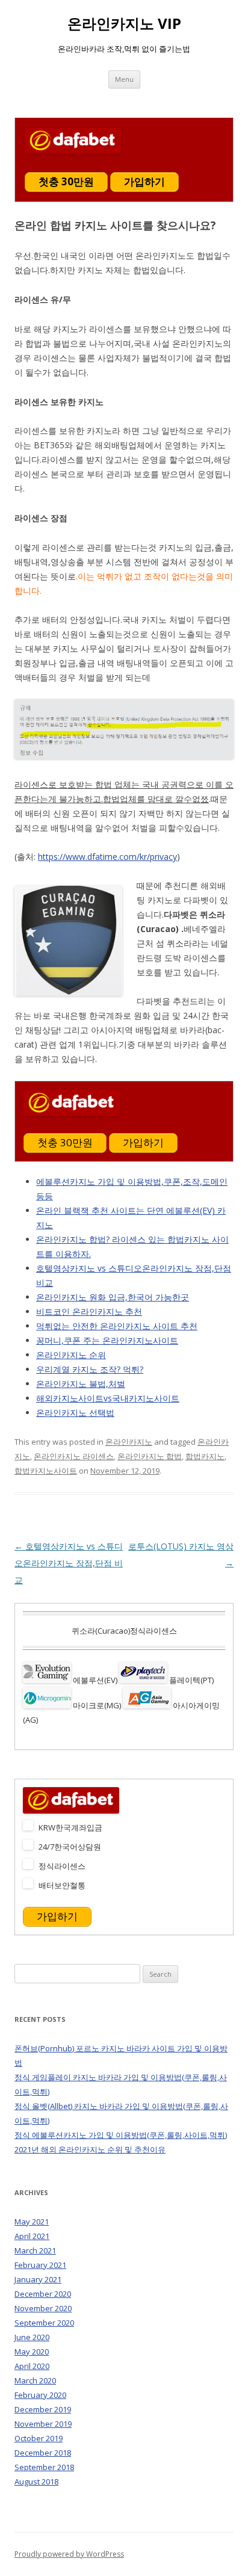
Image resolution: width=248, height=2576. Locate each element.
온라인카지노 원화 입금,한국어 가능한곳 (113, 1297)
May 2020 (32, 2352)
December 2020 (43, 2294)
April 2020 (32, 2366)
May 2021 (32, 2222)
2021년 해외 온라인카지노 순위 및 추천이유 (90, 2149)
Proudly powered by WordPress (69, 2554)
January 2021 (38, 2279)
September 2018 (44, 2467)
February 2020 (40, 2395)
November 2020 (43, 2308)
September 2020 (44, 2323)
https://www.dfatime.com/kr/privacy (107, 857)
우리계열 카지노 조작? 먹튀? (90, 1369)
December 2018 (43, 2453)
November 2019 (43, 2424)
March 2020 (35, 2380)
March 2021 (35, 2250)
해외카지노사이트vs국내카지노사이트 (108, 1398)
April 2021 (32, 2236)
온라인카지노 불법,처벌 (81, 1384)
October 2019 (39, 2438)
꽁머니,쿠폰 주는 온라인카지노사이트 (107, 1340)
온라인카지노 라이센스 (74, 1456)
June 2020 (32, 2337)
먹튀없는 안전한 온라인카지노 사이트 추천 (117, 1326)
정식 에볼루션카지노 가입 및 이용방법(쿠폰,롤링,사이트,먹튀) (121, 2135)
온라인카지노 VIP (124, 24)
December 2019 (43, 2409)
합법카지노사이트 (46, 1471)
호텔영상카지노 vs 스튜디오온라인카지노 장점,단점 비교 (69, 1563)
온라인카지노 (129, 1442)
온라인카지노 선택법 (75, 1413)
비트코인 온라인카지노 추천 (89, 1311)
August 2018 (36, 2482)
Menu (124, 79)
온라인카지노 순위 (71, 1355)
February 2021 (40, 2265)
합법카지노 (205, 1456)
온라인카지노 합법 (150, 1456)
